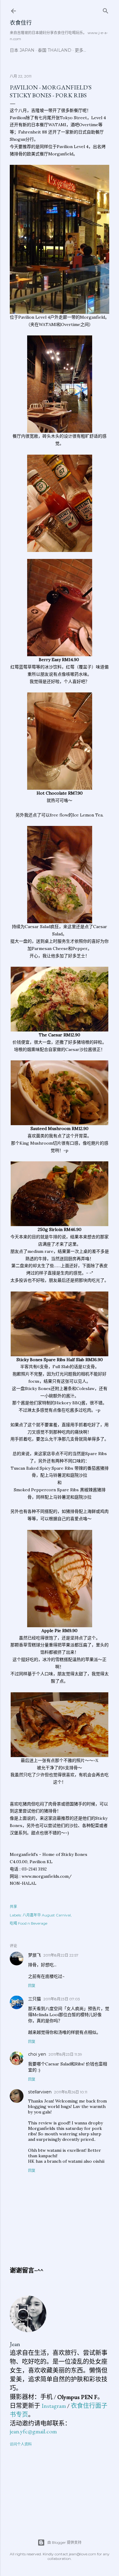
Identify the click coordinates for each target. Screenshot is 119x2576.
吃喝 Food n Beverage (29, 1923)
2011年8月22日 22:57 (61, 1955)
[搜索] (106, 10)
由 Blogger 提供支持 (64, 2542)
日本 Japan (22, 50)
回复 (32, 1986)
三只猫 (34, 1999)
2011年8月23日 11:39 (65, 2054)
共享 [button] (13, 1907)
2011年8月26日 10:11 (71, 2092)
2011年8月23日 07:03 (62, 1999)
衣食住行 (21, 23)
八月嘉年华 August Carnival (47, 1915)
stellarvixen (40, 2092)
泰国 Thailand (55, 50)
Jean (15, 2344)
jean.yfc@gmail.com (33, 2431)
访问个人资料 (21, 2444)
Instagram (54, 2406)
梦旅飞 (34, 1955)
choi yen (37, 2054)
